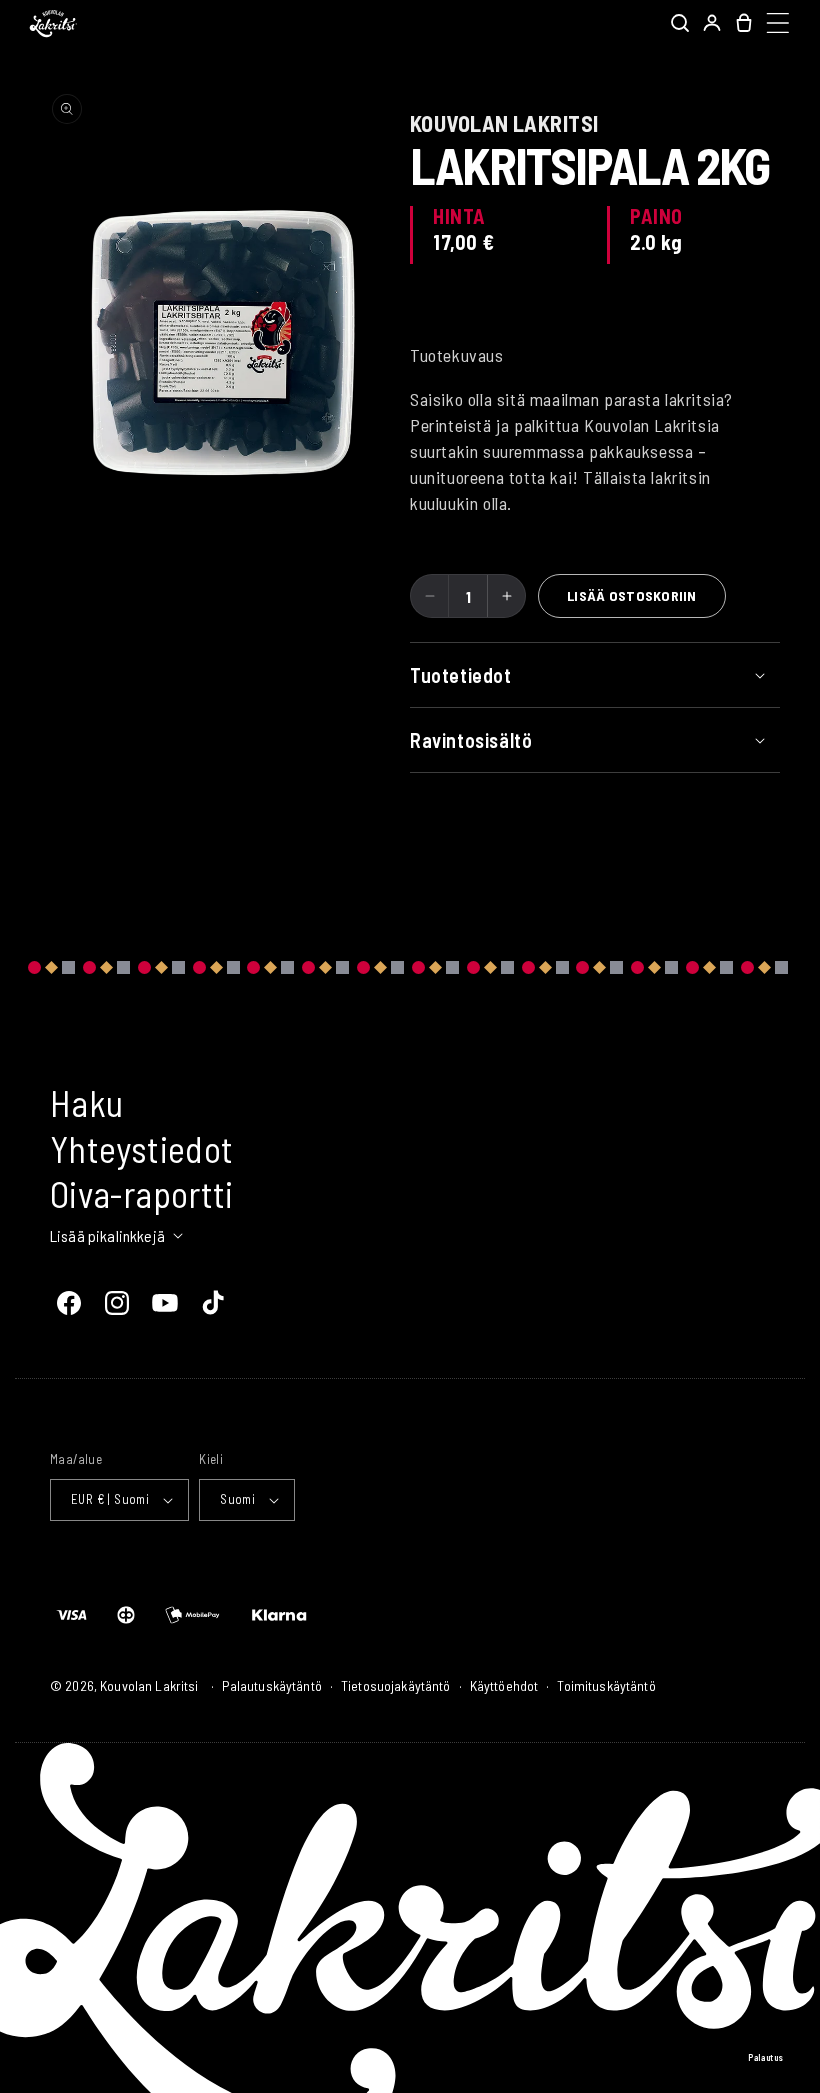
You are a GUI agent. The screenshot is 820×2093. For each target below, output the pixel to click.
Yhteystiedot (141, 1148)
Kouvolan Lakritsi (149, 1685)
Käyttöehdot (504, 1685)
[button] (680, 23)
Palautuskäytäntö (272, 1685)
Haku (86, 1102)
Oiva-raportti (142, 1193)
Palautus (766, 2057)
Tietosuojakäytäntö (396, 1685)
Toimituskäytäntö (606, 1685)
